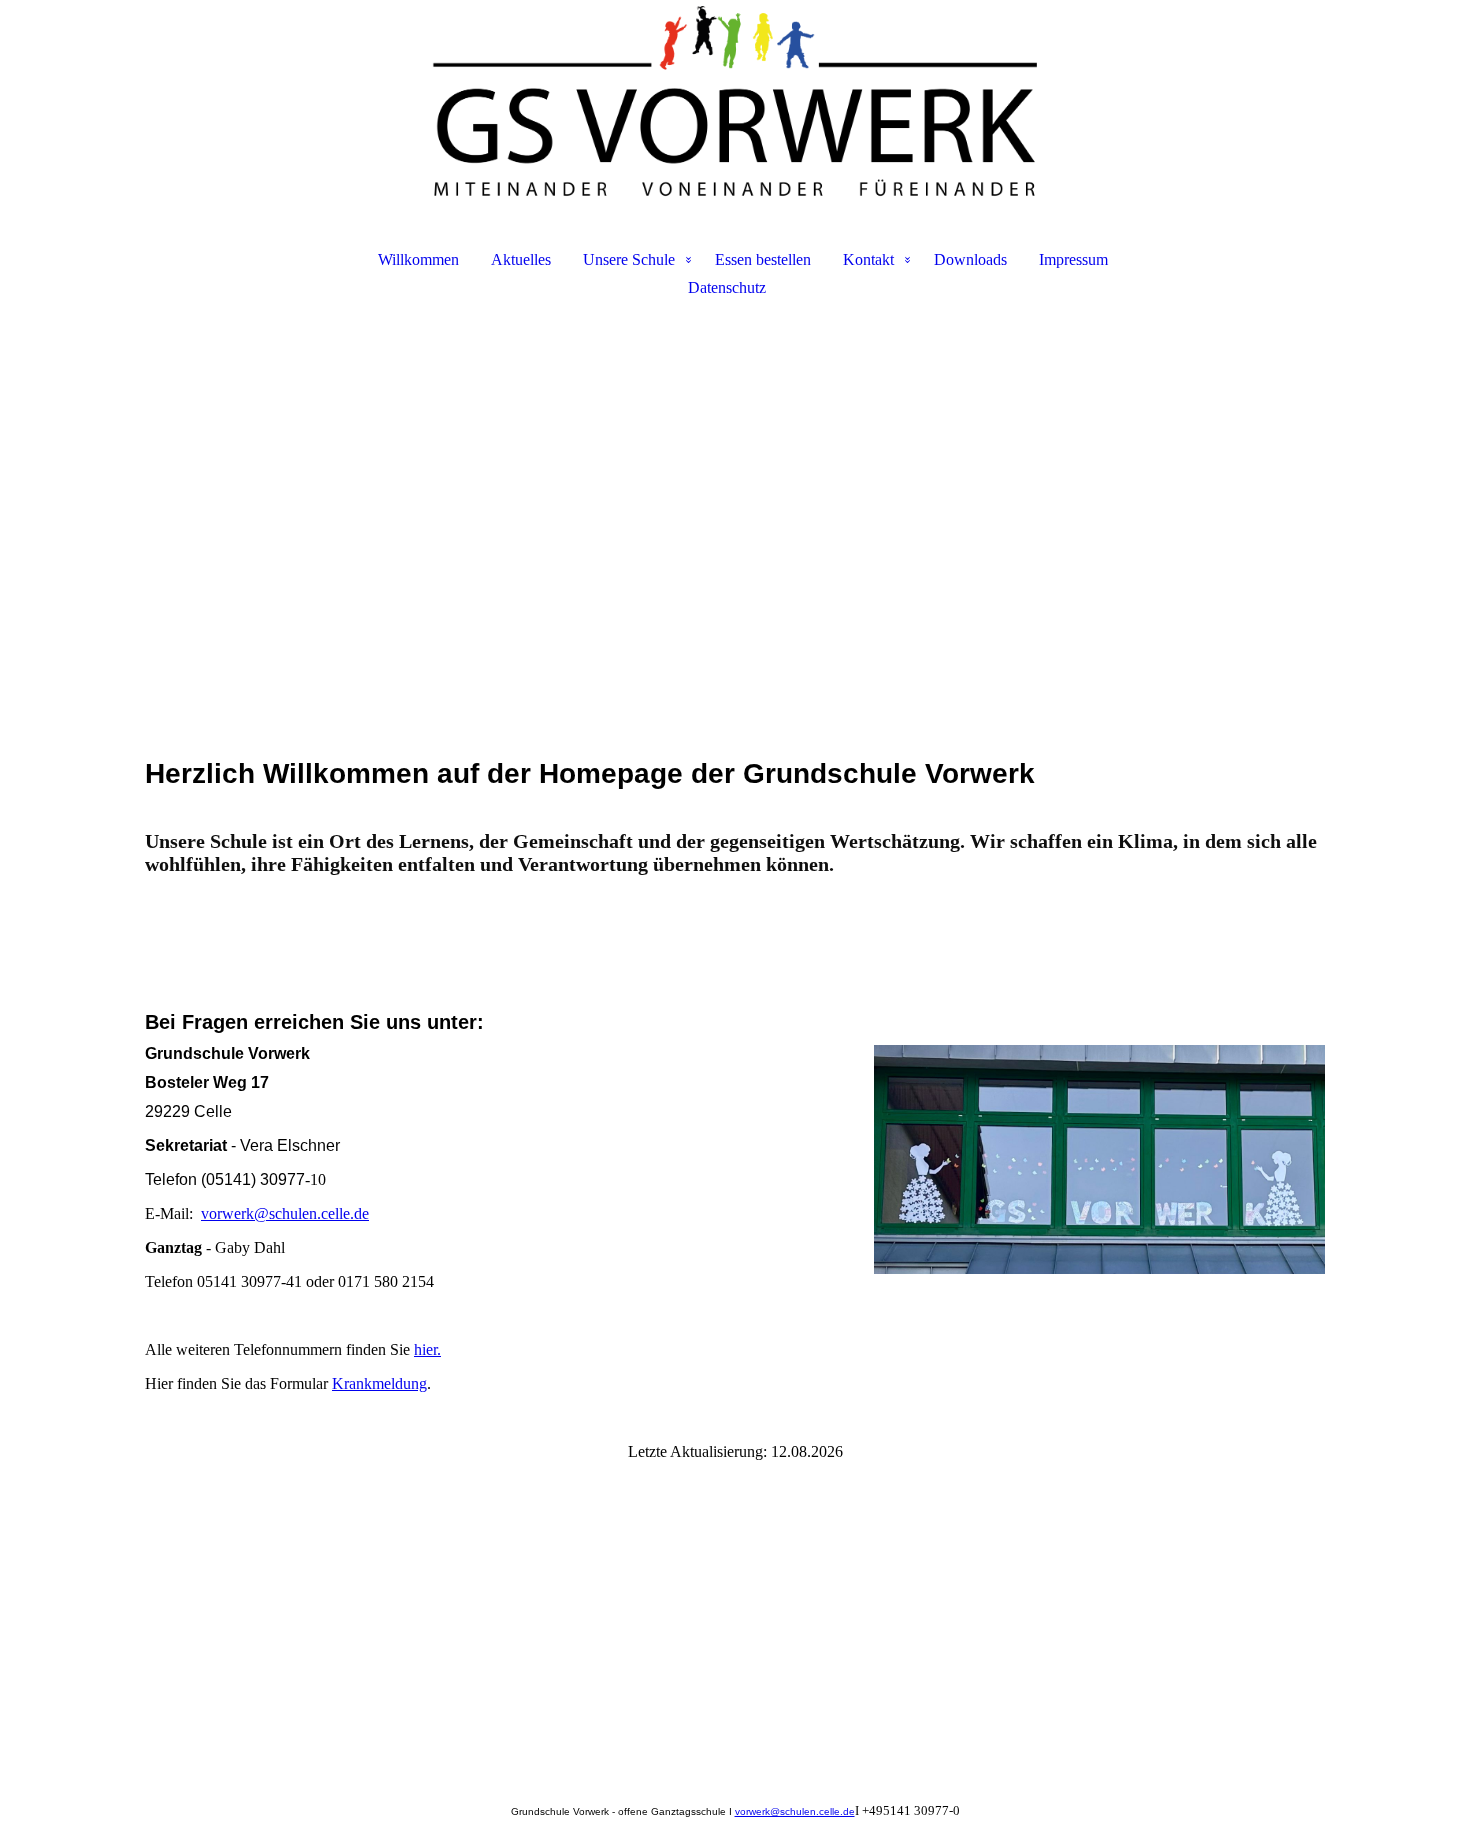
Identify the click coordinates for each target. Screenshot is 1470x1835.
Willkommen (418, 259)
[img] (735, 106)
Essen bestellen (763, 259)
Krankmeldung (379, 1383)
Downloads (970, 259)
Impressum (1073, 259)
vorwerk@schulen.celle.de (285, 1213)
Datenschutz (727, 287)
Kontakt (868, 259)
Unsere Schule (629, 259)
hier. (427, 1349)
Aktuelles (521, 259)
